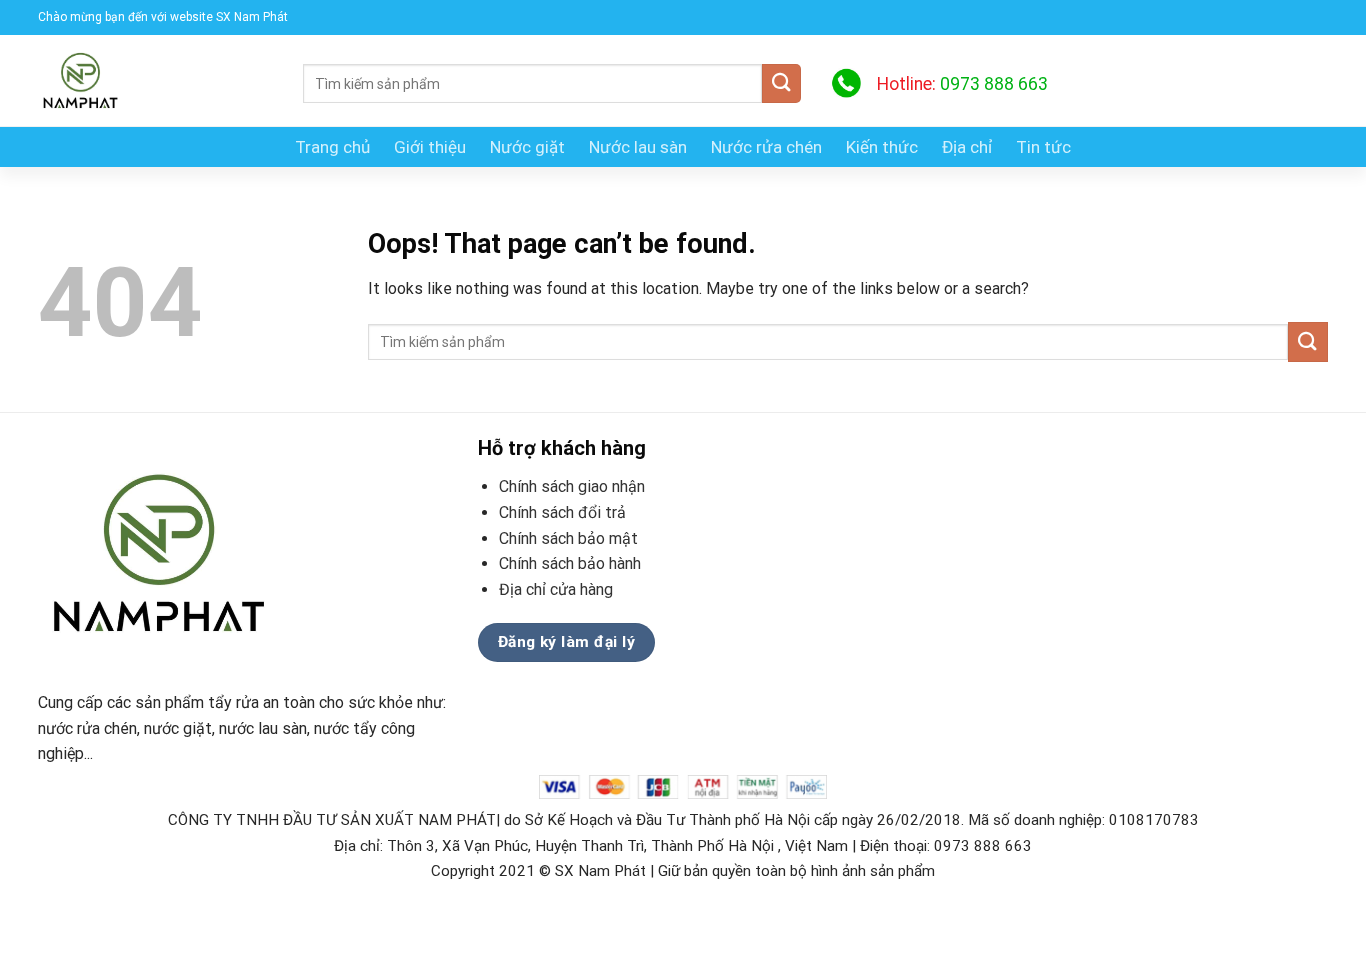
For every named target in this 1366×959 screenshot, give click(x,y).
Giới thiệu (430, 147)
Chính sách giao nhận (572, 486)
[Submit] (781, 83)
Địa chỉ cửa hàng (558, 589)
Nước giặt (527, 147)
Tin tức (1043, 147)
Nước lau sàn (638, 147)
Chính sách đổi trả (562, 512)
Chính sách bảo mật (568, 538)
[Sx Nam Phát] (155, 80)
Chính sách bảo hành (570, 563)
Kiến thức (882, 147)
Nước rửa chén (766, 147)
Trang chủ (332, 147)
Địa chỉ (967, 147)
